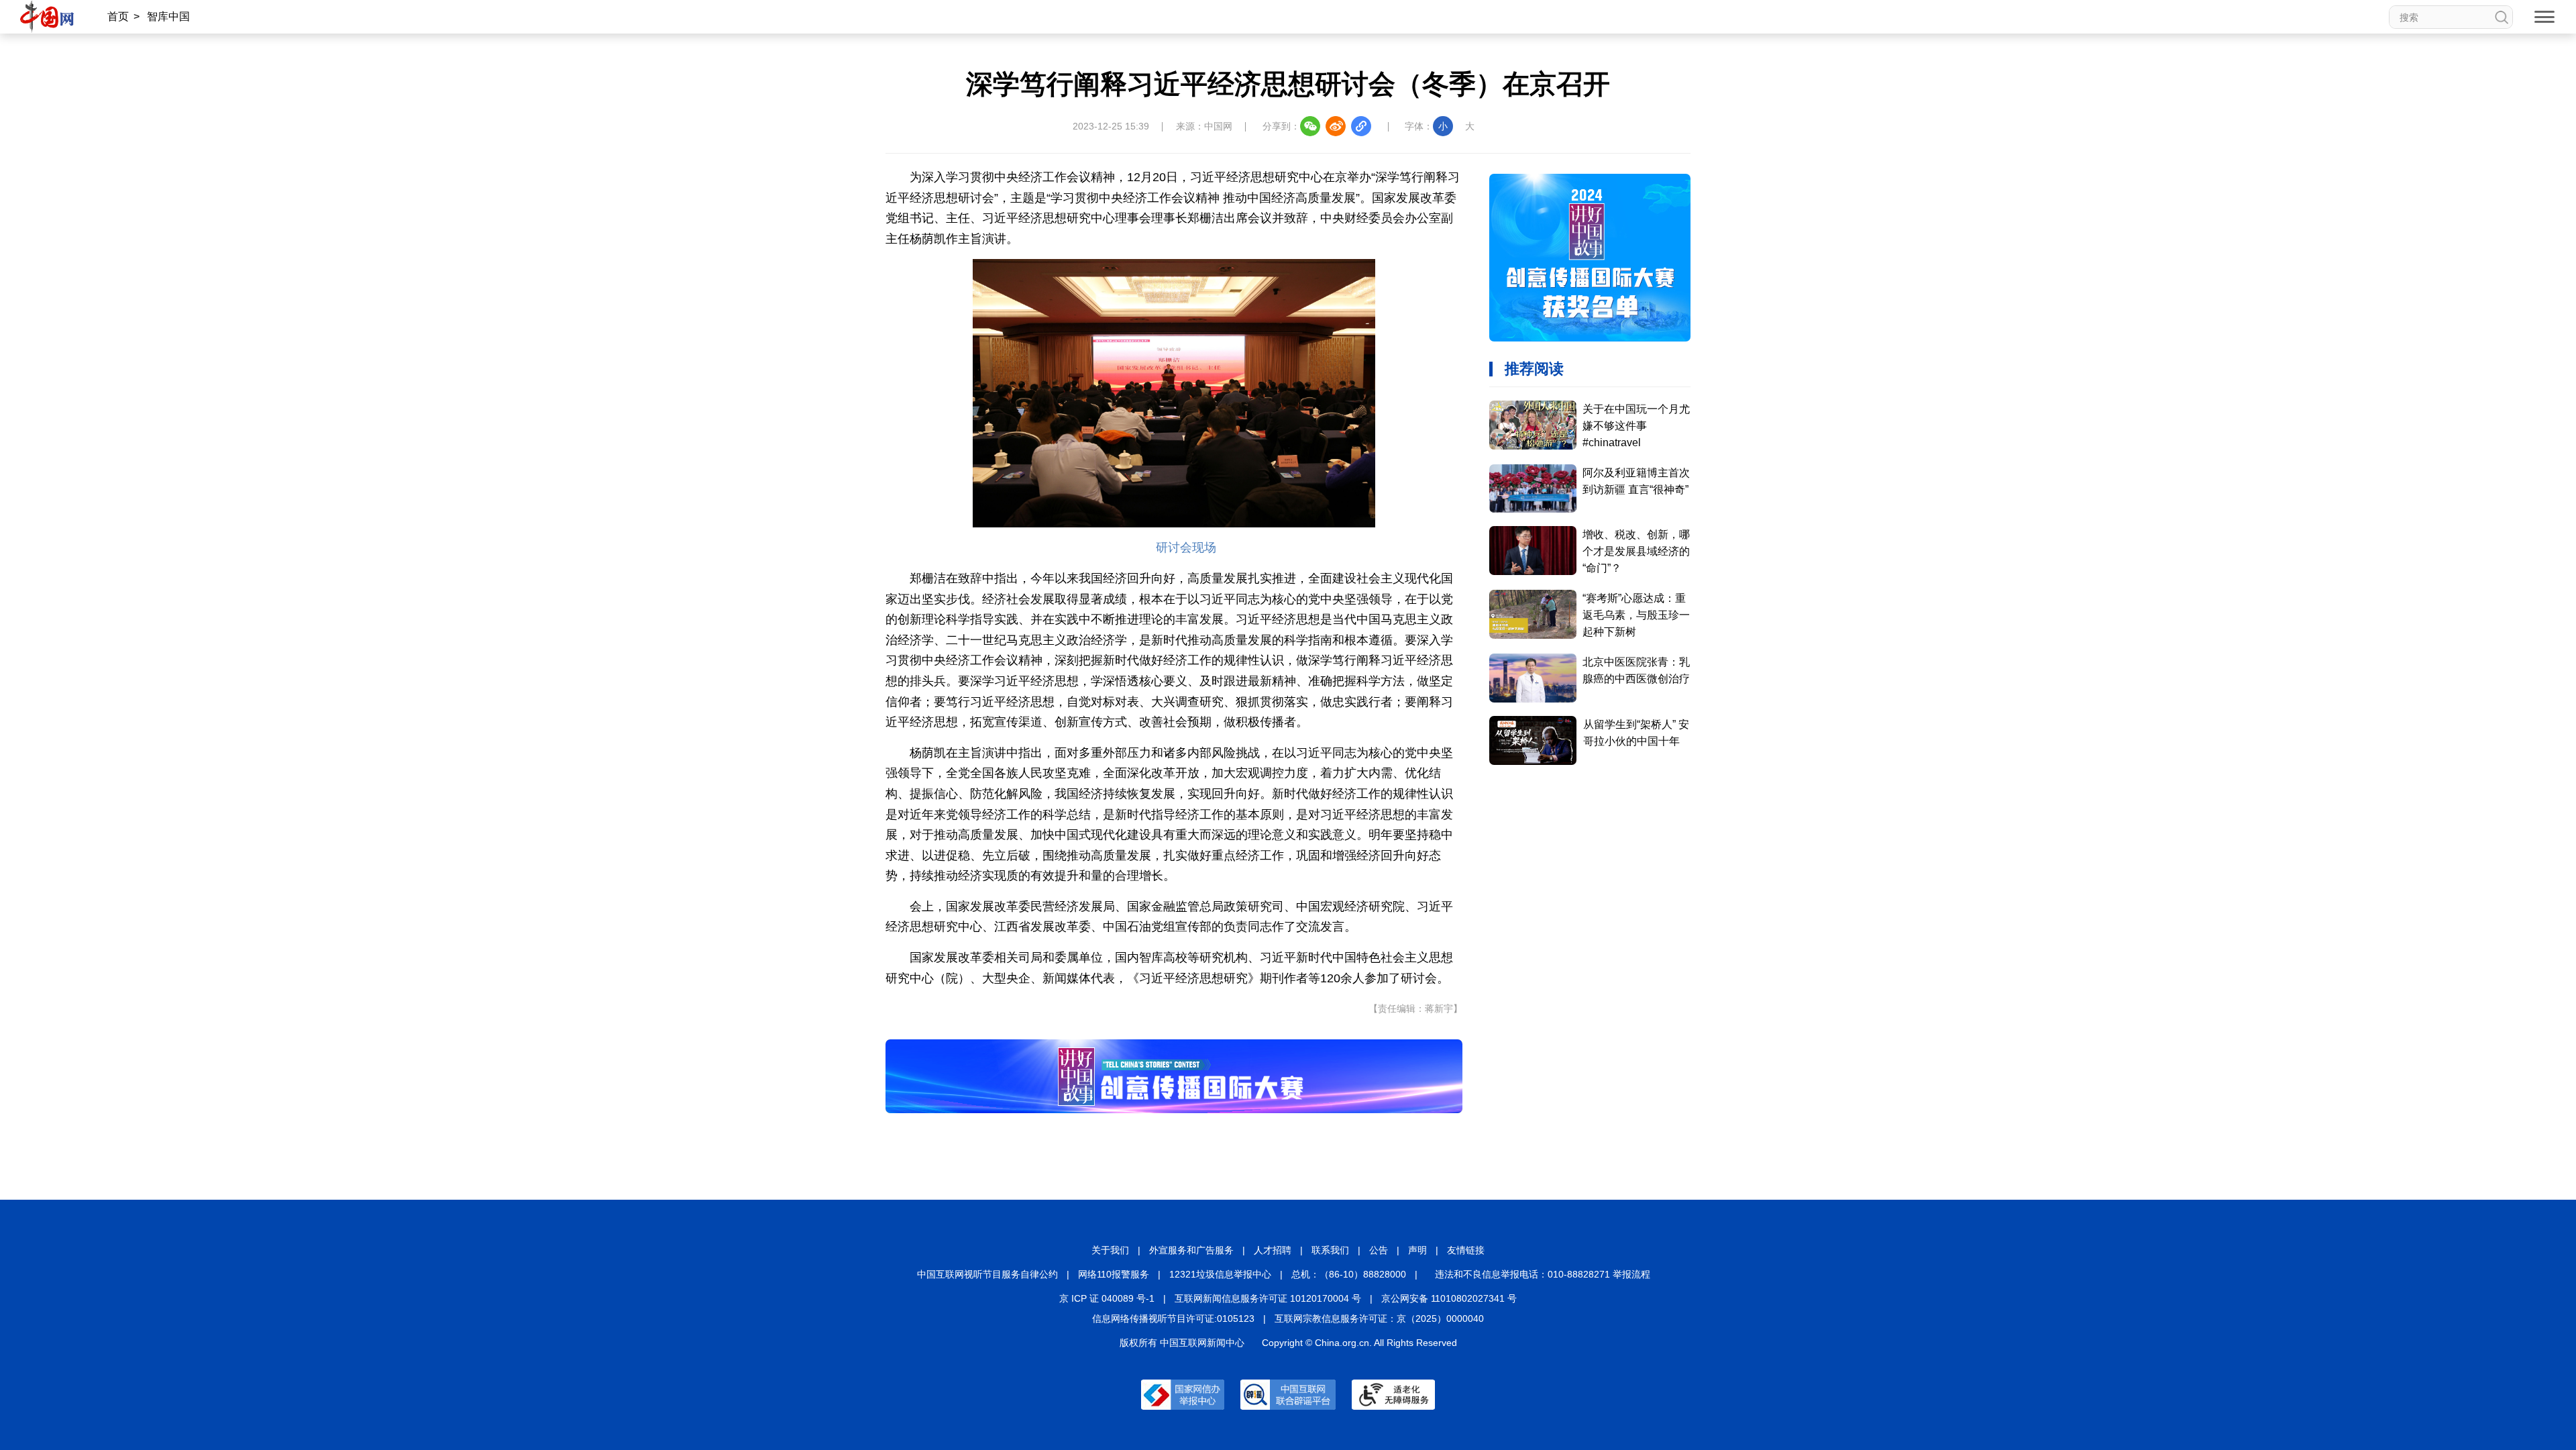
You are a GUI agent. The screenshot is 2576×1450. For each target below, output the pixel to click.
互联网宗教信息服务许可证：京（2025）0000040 (1379, 1318)
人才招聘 (1273, 1250)
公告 (1379, 1250)
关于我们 (1110, 1250)
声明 (1417, 1250)
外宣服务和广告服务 (1191, 1250)
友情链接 (1466, 1250)
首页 (118, 16)
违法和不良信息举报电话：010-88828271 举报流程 (1543, 1274)
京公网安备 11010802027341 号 (1449, 1298)
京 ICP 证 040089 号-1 (1107, 1298)
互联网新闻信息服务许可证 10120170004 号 (1268, 1298)
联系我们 (1330, 1250)
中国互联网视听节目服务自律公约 (987, 1274)
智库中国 (168, 16)
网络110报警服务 (1114, 1274)
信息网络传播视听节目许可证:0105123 (1173, 1318)
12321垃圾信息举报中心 (1220, 1274)
